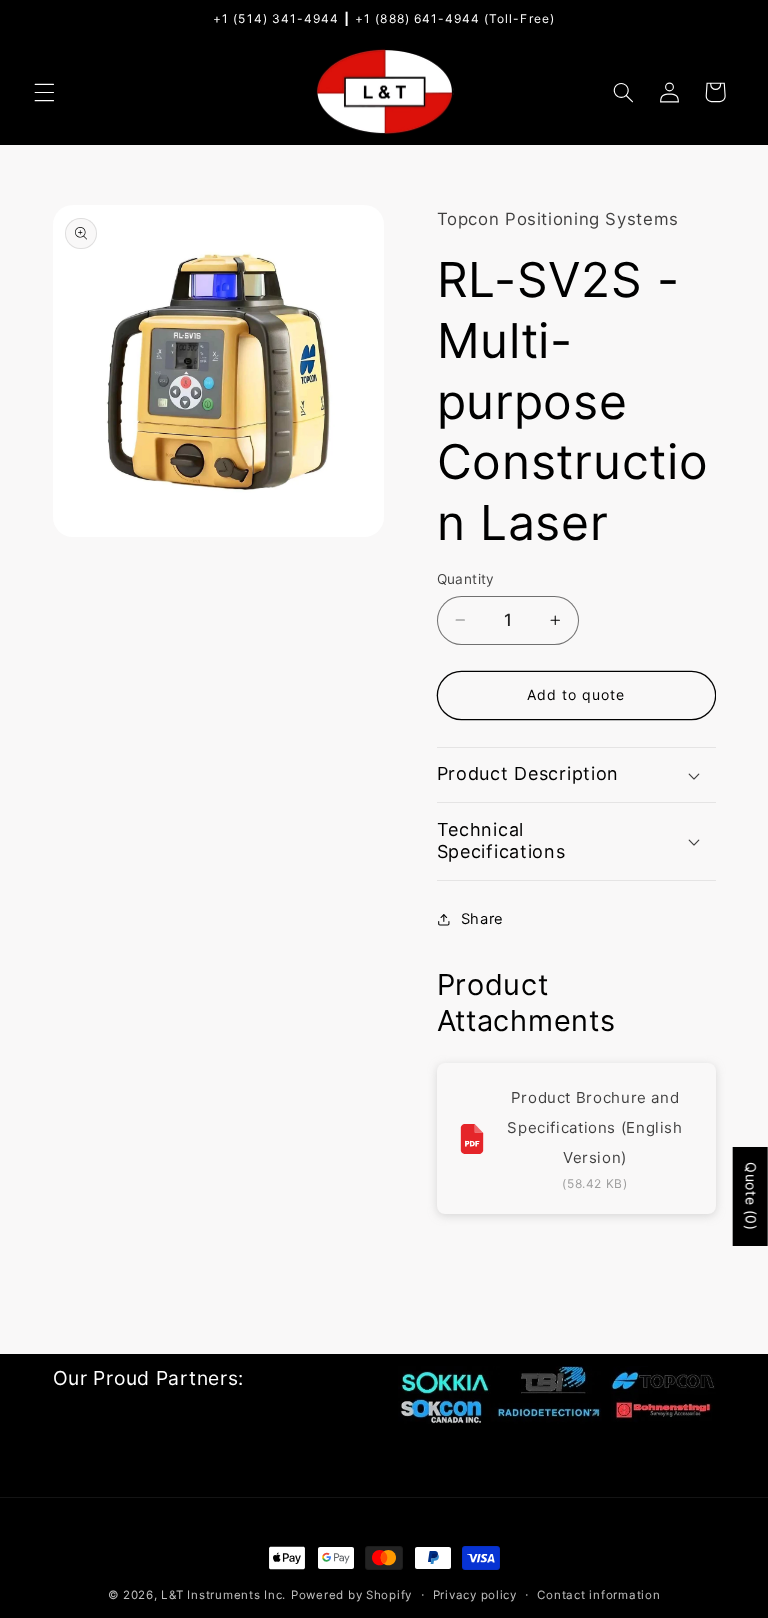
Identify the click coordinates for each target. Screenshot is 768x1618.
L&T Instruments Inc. (223, 1595)
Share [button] (482, 919)
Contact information (598, 1595)
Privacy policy (475, 1595)
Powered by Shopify (351, 1595)
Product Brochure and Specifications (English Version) (595, 1127)
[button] (44, 92)
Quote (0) (751, 1196)
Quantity (466, 579)
